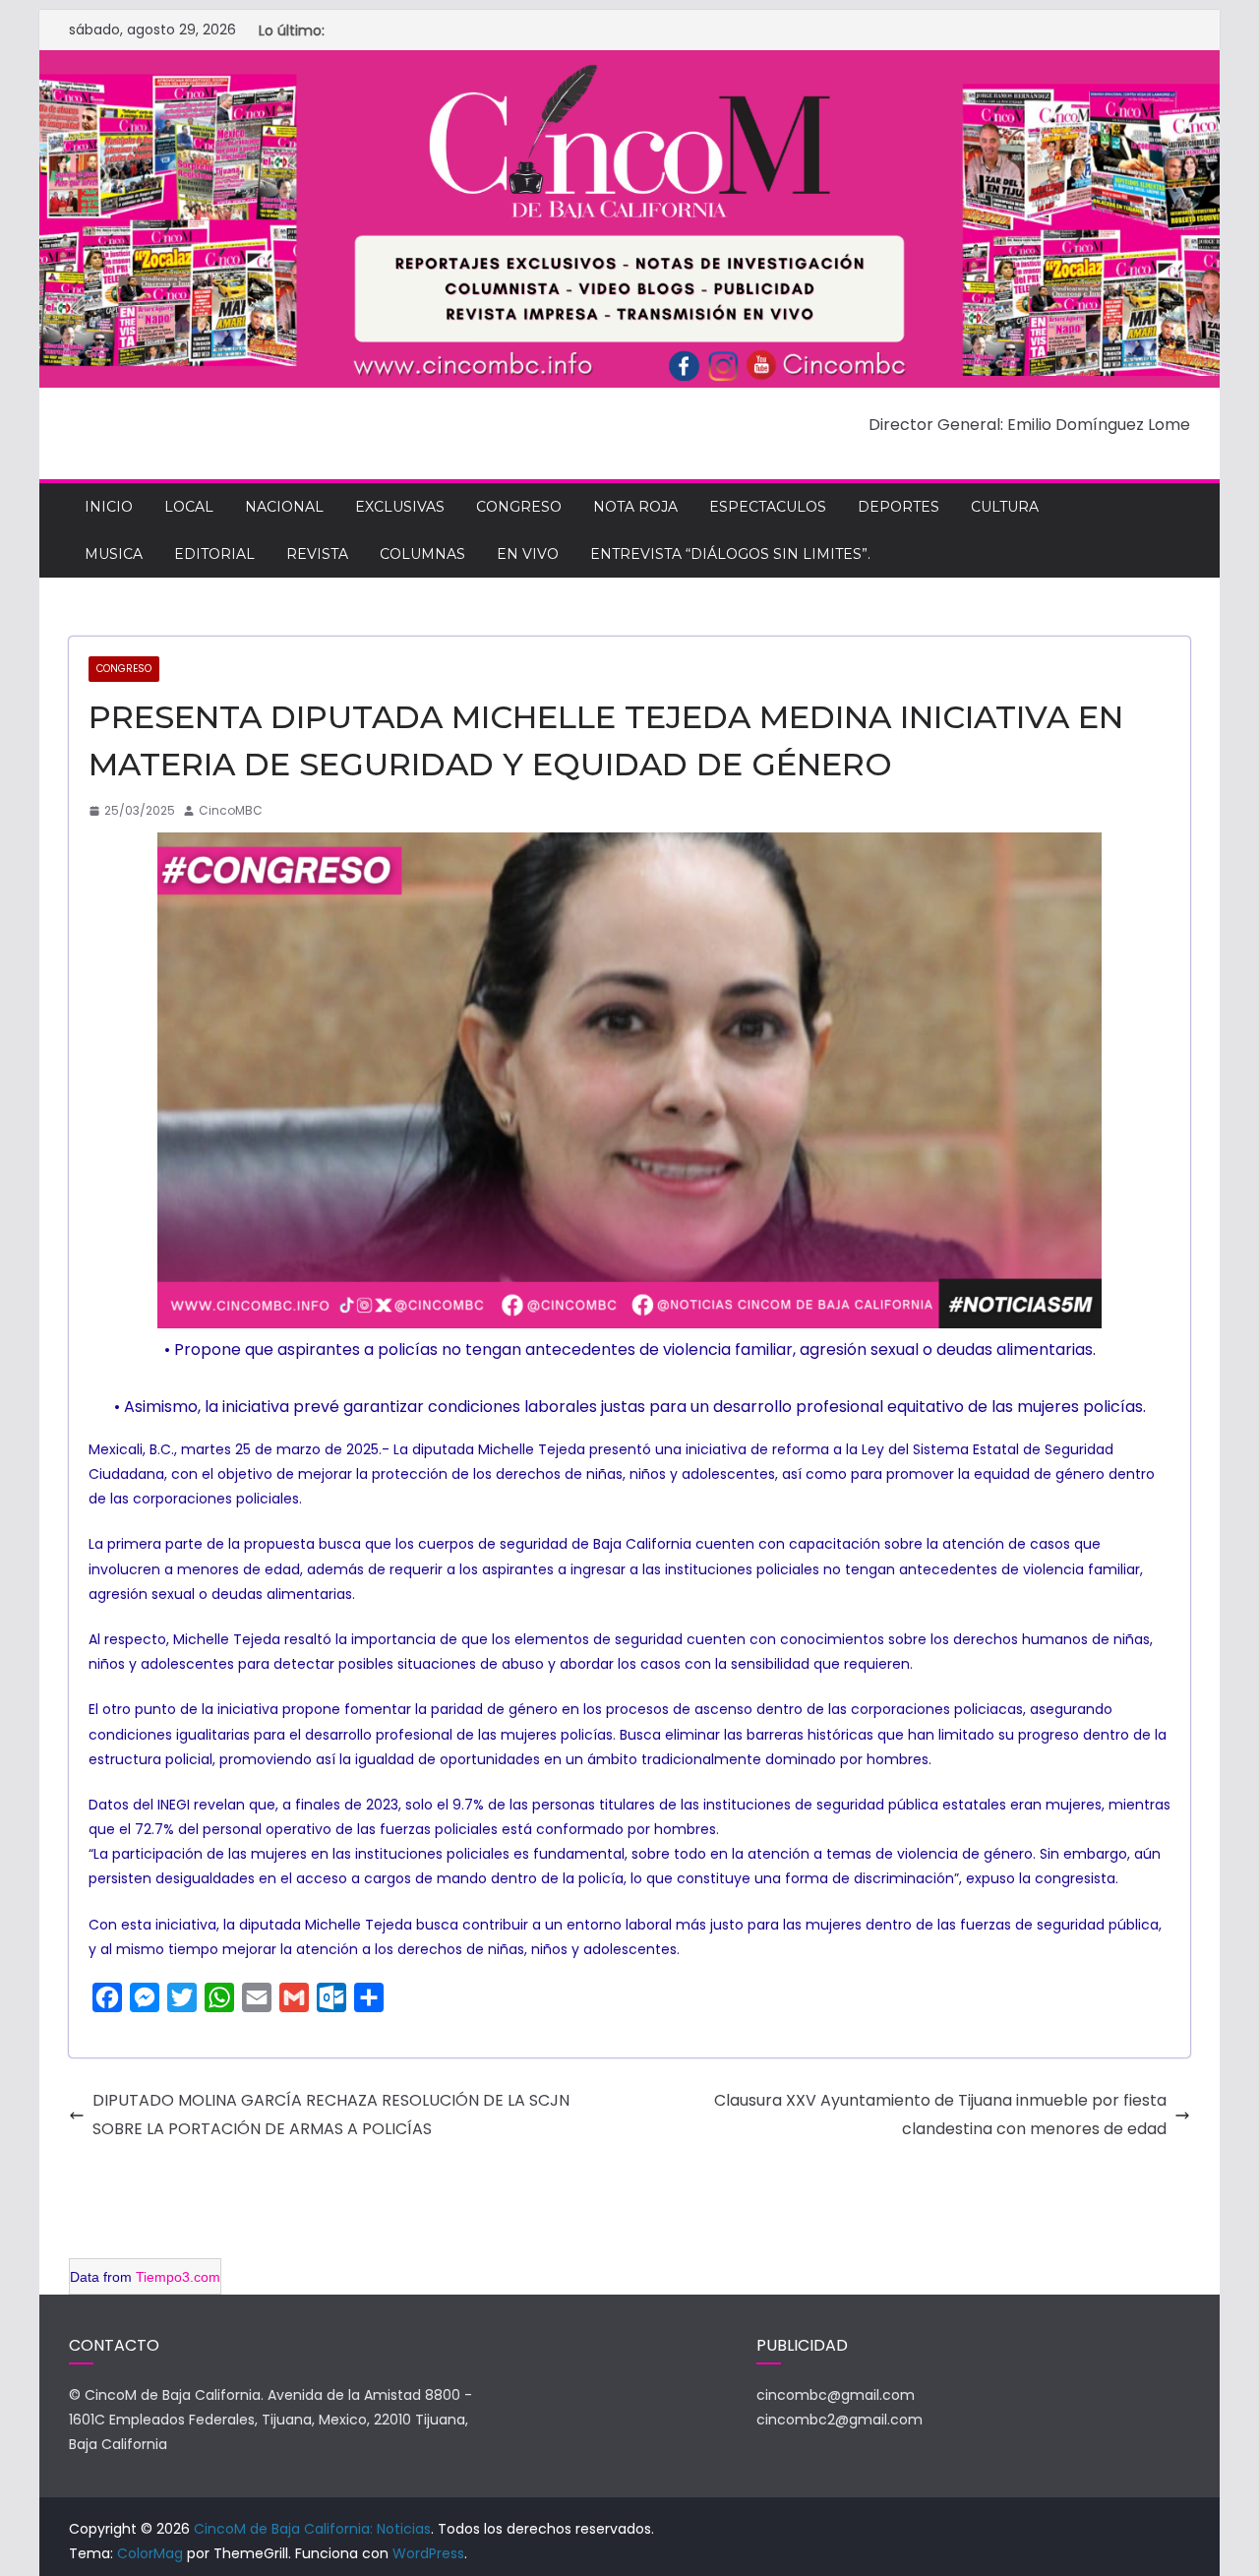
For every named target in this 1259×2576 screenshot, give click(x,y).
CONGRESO (519, 507)
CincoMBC (231, 810)
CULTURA (1005, 507)
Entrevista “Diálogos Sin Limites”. (730, 554)
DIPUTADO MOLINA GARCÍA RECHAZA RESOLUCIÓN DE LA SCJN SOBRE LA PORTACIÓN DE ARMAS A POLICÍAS (331, 2115)
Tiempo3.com (178, 2277)
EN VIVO (528, 554)
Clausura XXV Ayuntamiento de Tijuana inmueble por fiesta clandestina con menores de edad (940, 2115)
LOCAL (189, 507)
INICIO (109, 507)
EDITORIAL (214, 554)
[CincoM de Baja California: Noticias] (629, 63)
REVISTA (317, 554)
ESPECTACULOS (768, 507)
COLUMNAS (422, 554)
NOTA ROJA (635, 507)
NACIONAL (284, 507)
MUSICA (114, 554)
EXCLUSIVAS (400, 507)
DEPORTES (899, 507)
